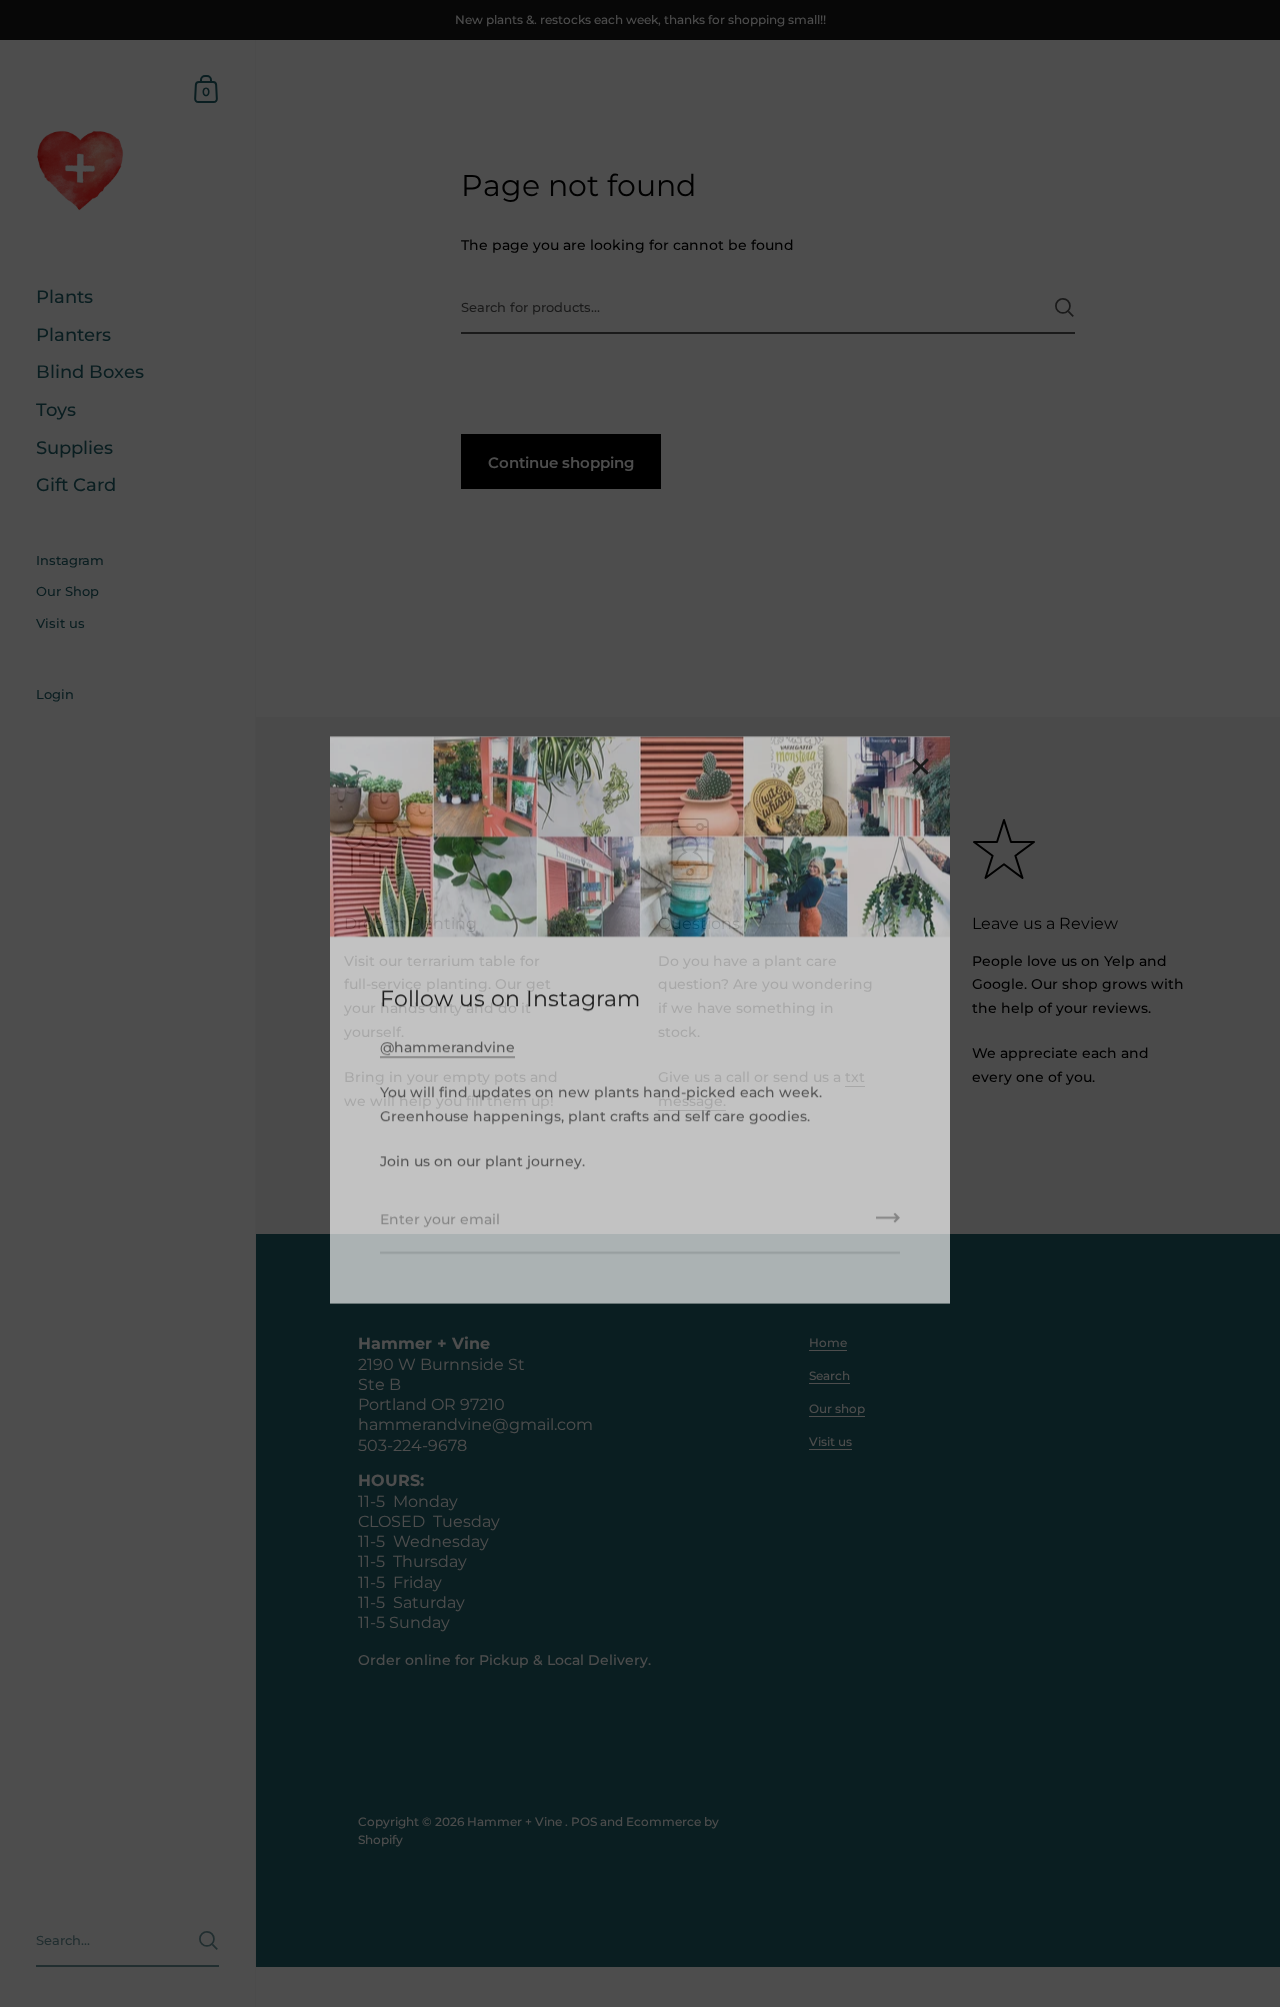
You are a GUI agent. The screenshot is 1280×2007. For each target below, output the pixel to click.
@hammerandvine (447, 1031)
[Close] (920, 751)
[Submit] (888, 1208)
